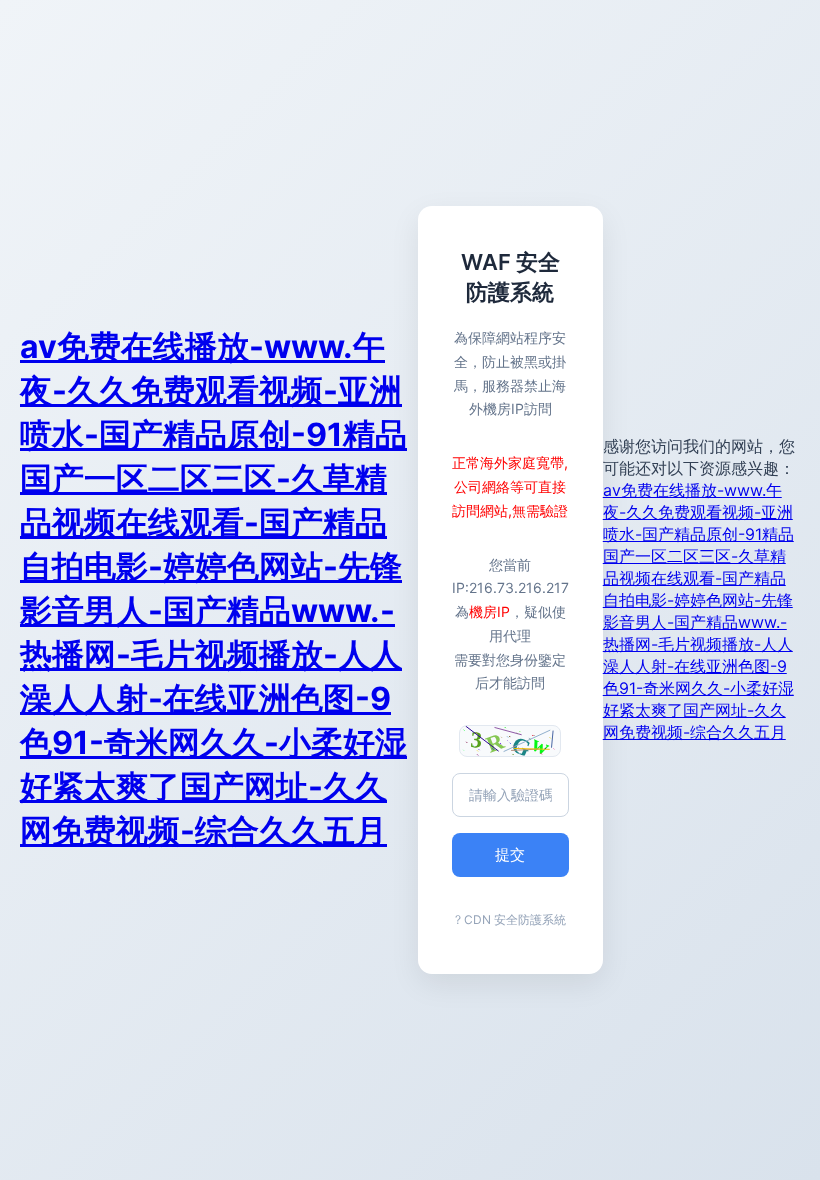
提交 (510, 854)
